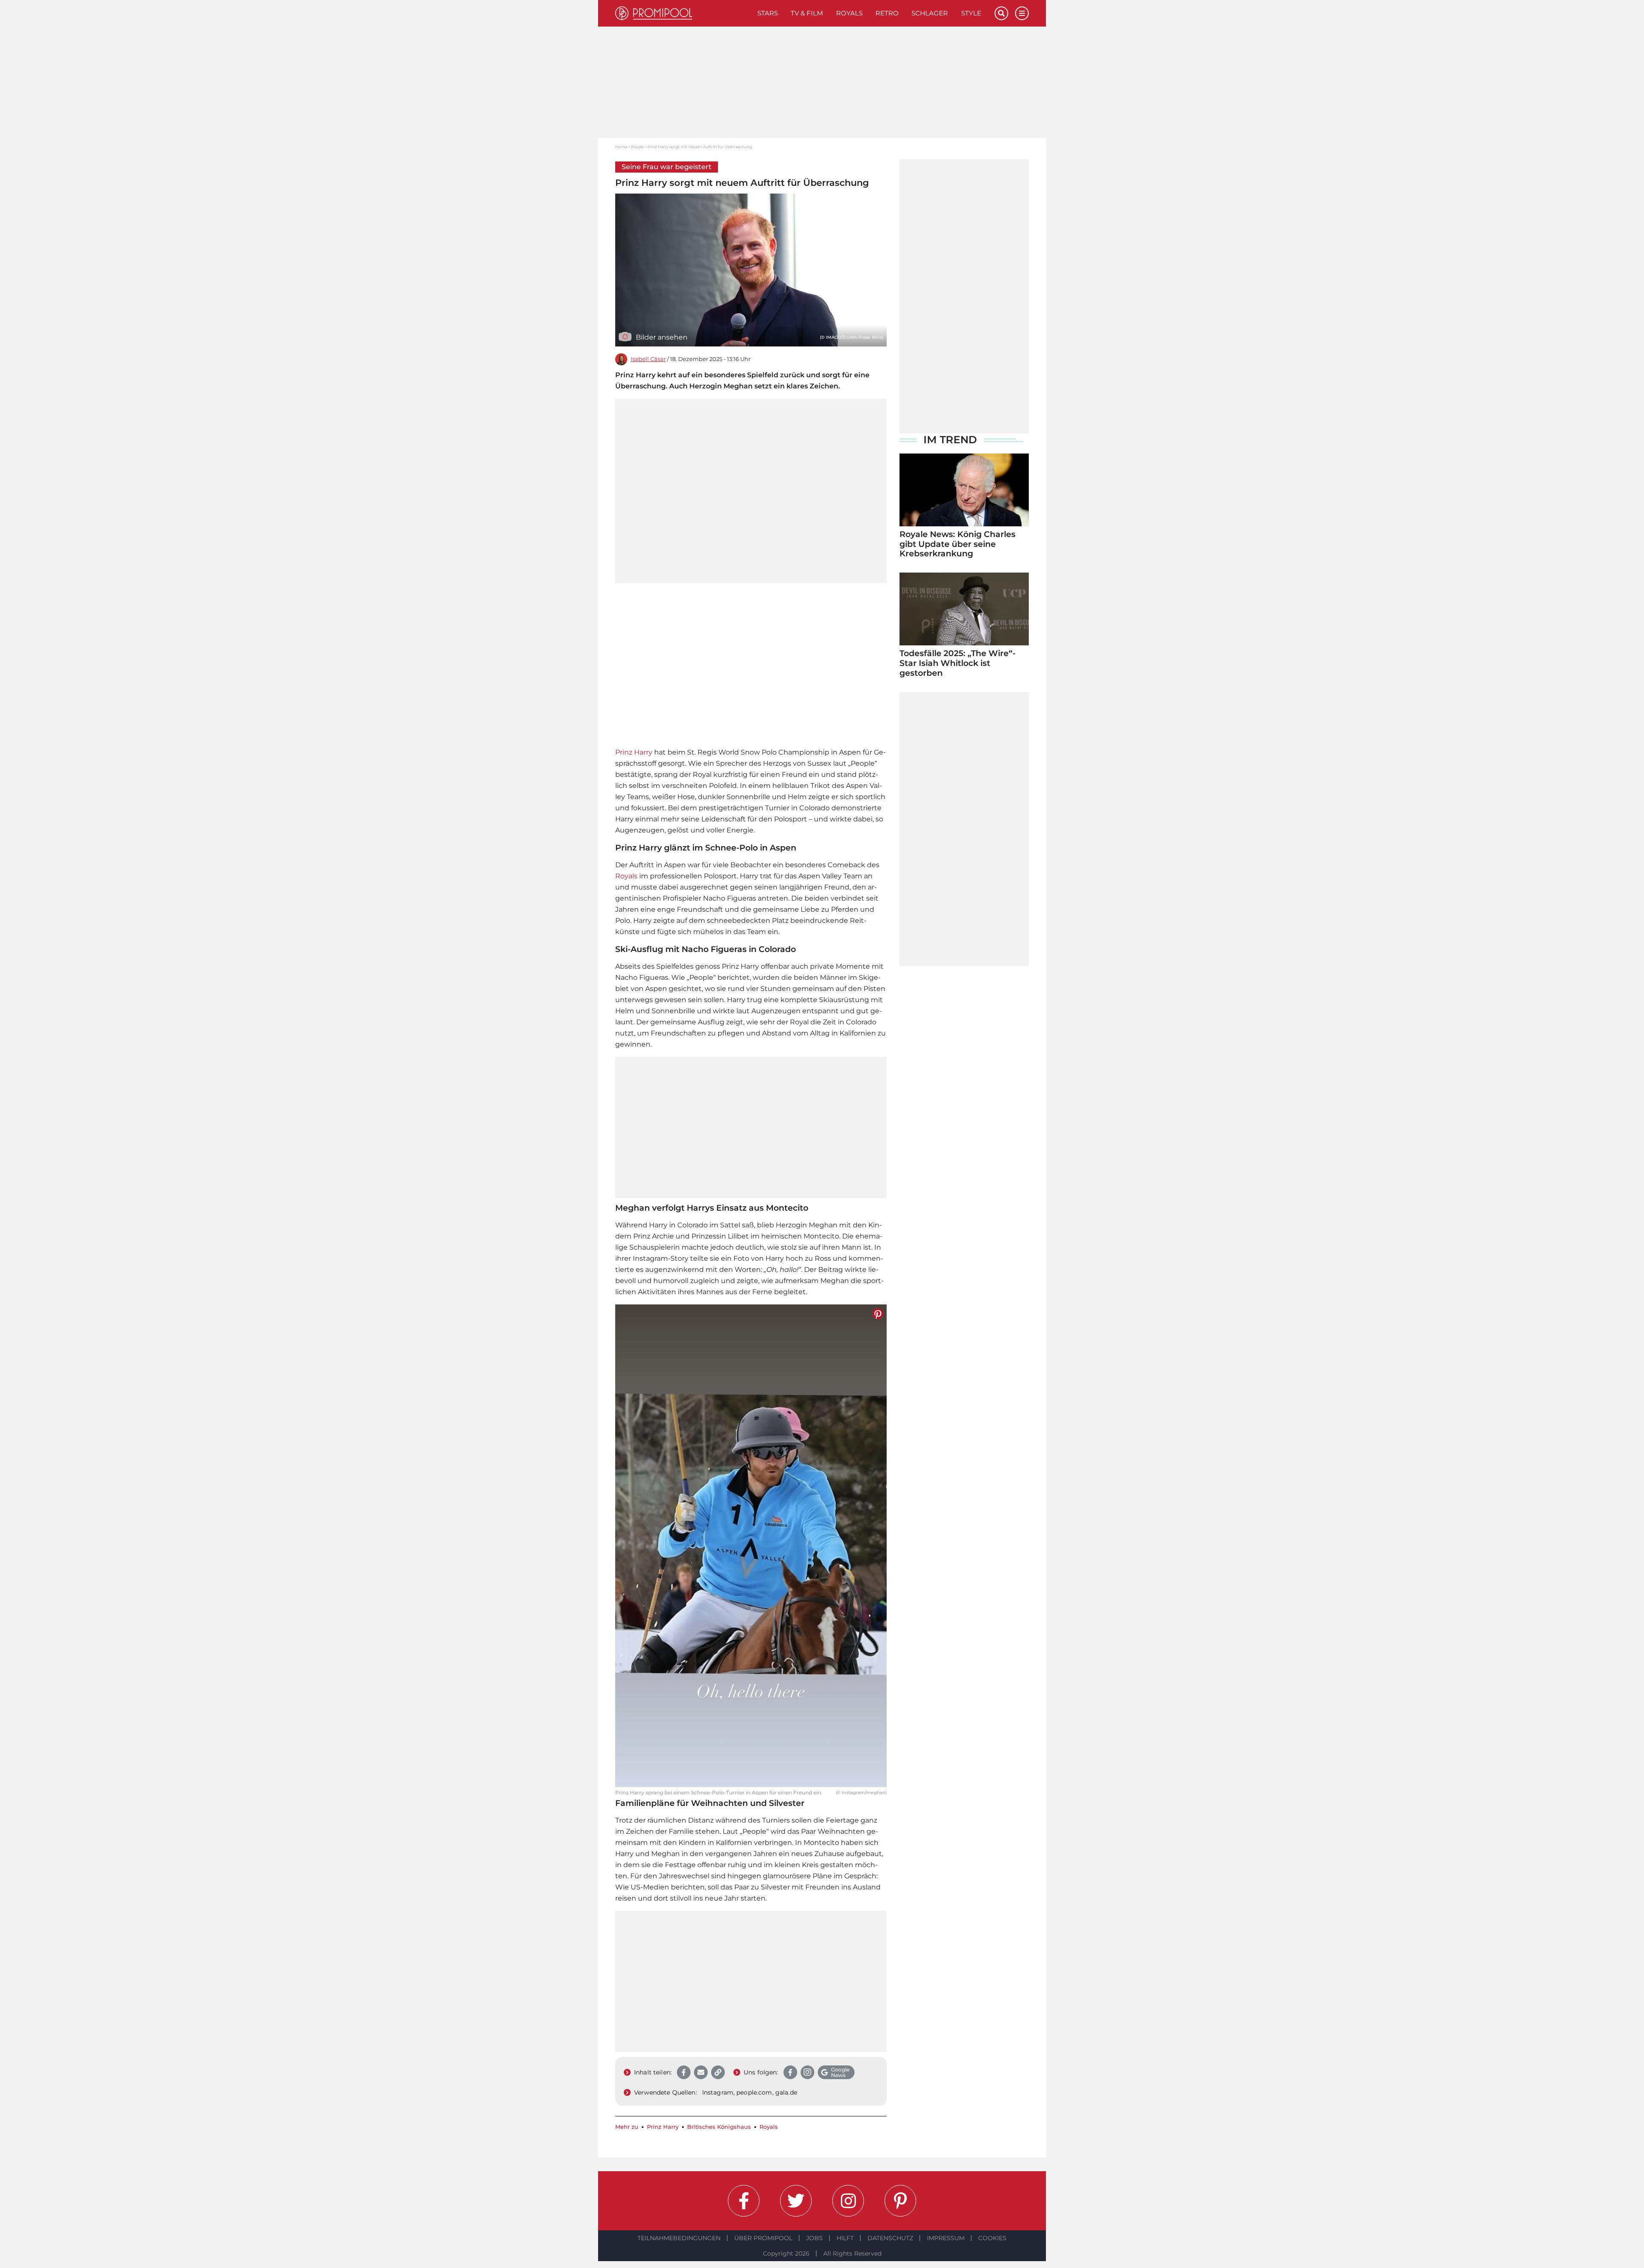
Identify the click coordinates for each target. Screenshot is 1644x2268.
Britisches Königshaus (719, 2127)
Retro (887, 13)
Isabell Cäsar (648, 359)
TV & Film (807, 13)
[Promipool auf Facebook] (744, 2201)
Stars (768, 13)
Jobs (815, 2238)
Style (971, 13)
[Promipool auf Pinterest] (900, 2201)
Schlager (930, 13)
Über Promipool (763, 2238)
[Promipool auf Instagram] (848, 2201)
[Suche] (1001, 13)
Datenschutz (890, 2238)
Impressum (946, 2238)
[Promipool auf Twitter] (796, 2201)
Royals (849, 13)
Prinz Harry (634, 752)
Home (621, 147)
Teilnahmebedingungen (679, 2238)
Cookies (992, 2238)
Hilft (845, 2238)
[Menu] (1022, 13)
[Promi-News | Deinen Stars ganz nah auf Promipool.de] (683, 13)
